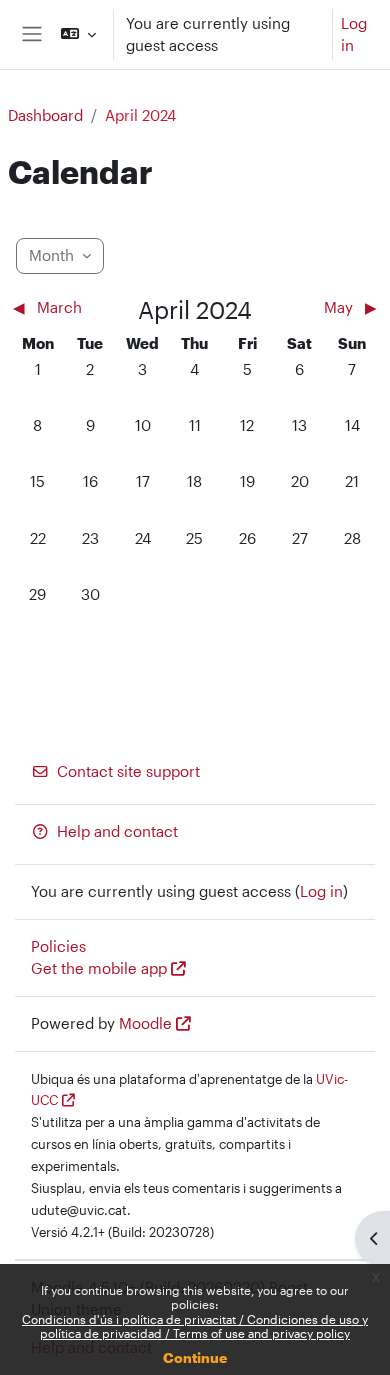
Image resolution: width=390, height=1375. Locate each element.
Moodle (145, 1023)
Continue (195, 1357)
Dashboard (45, 115)
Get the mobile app (99, 968)
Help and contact (117, 831)
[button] (78, 34)
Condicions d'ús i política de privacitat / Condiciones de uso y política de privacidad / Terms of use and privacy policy (195, 1326)
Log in (354, 34)
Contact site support (128, 771)
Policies (58, 946)
